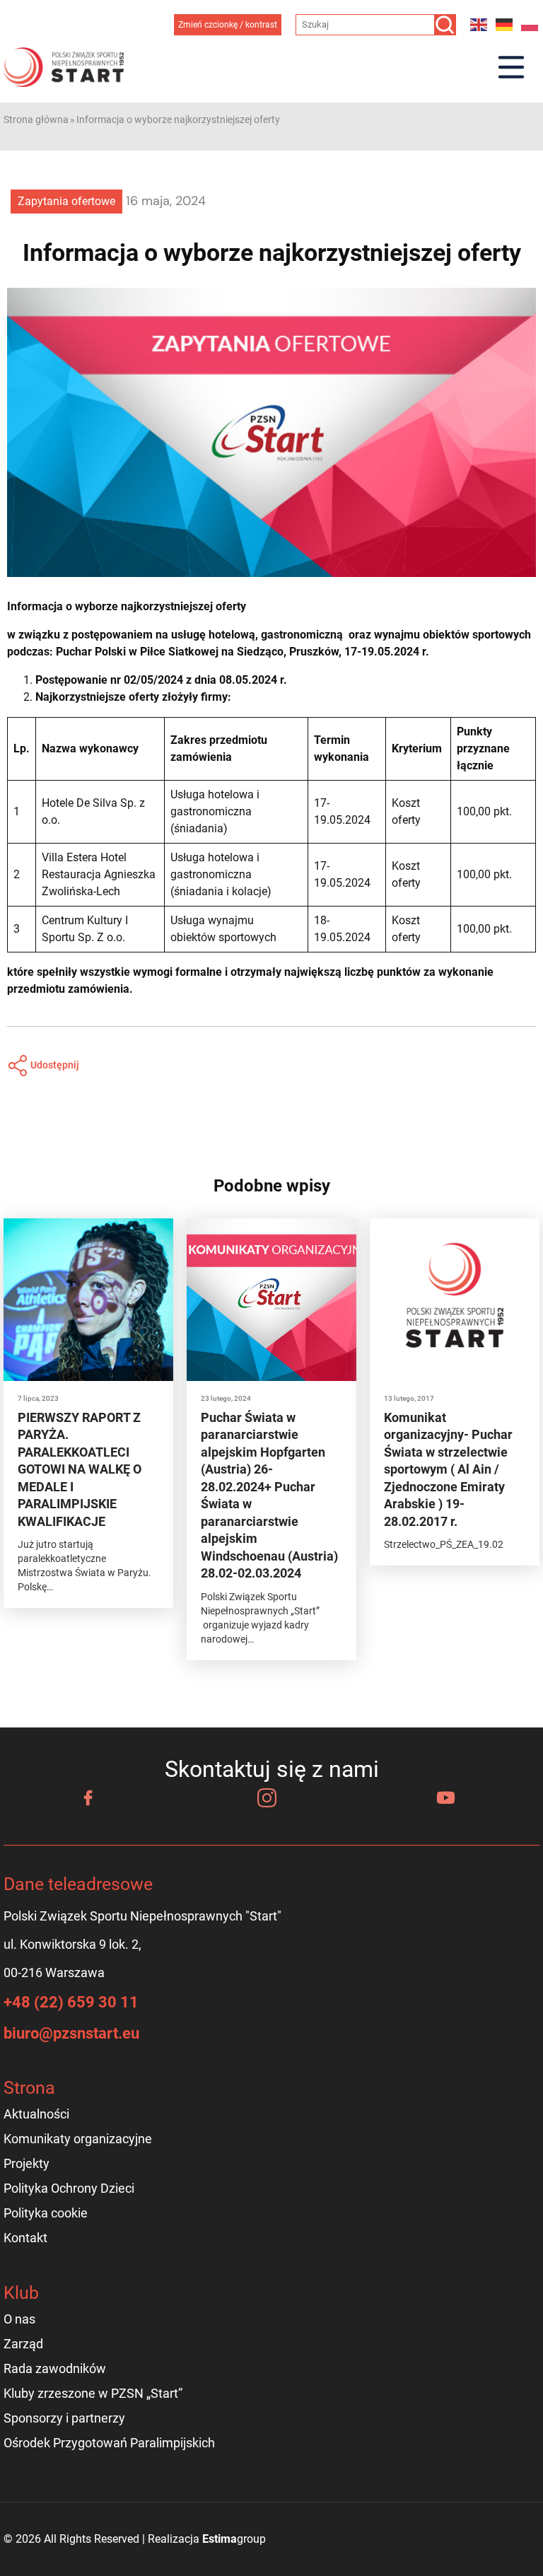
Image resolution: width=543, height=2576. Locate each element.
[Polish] (530, 24)
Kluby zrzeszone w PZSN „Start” (93, 2393)
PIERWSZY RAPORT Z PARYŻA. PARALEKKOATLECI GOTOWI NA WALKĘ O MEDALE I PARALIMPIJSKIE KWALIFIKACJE (80, 1469)
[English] (479, 24)
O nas (19, 2319)
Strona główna (36, 120)
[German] (505, 24)
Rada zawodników (55, 2368)
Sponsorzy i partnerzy (64, 2418)
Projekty (27, 2163)
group (234, 2539)
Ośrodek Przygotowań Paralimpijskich (109, 2443)
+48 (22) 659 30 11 (71, 2002)
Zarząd (23, 2344)
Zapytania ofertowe (66, 201)
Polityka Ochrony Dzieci (69, 2188)
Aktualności (36, 2114)
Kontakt (25, 2238)
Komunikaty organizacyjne (78, 2139)
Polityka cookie (46, 2213)
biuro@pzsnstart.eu (71, 2033)
